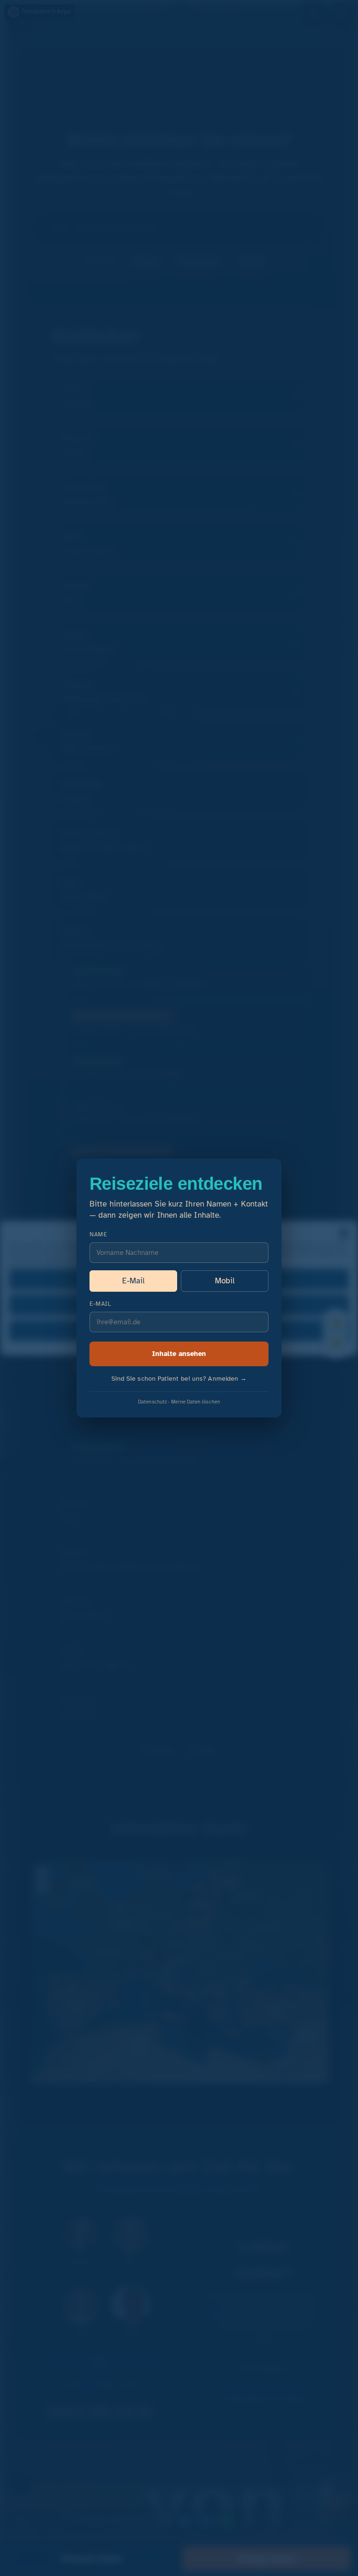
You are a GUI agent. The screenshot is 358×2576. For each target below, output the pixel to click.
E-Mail (133, 1281)
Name (98, 1234)
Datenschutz (152, 1402)
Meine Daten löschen (196, 1402)
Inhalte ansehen (179, 1354)
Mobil (225, 1281)
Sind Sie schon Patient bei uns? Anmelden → (179, 1379)
